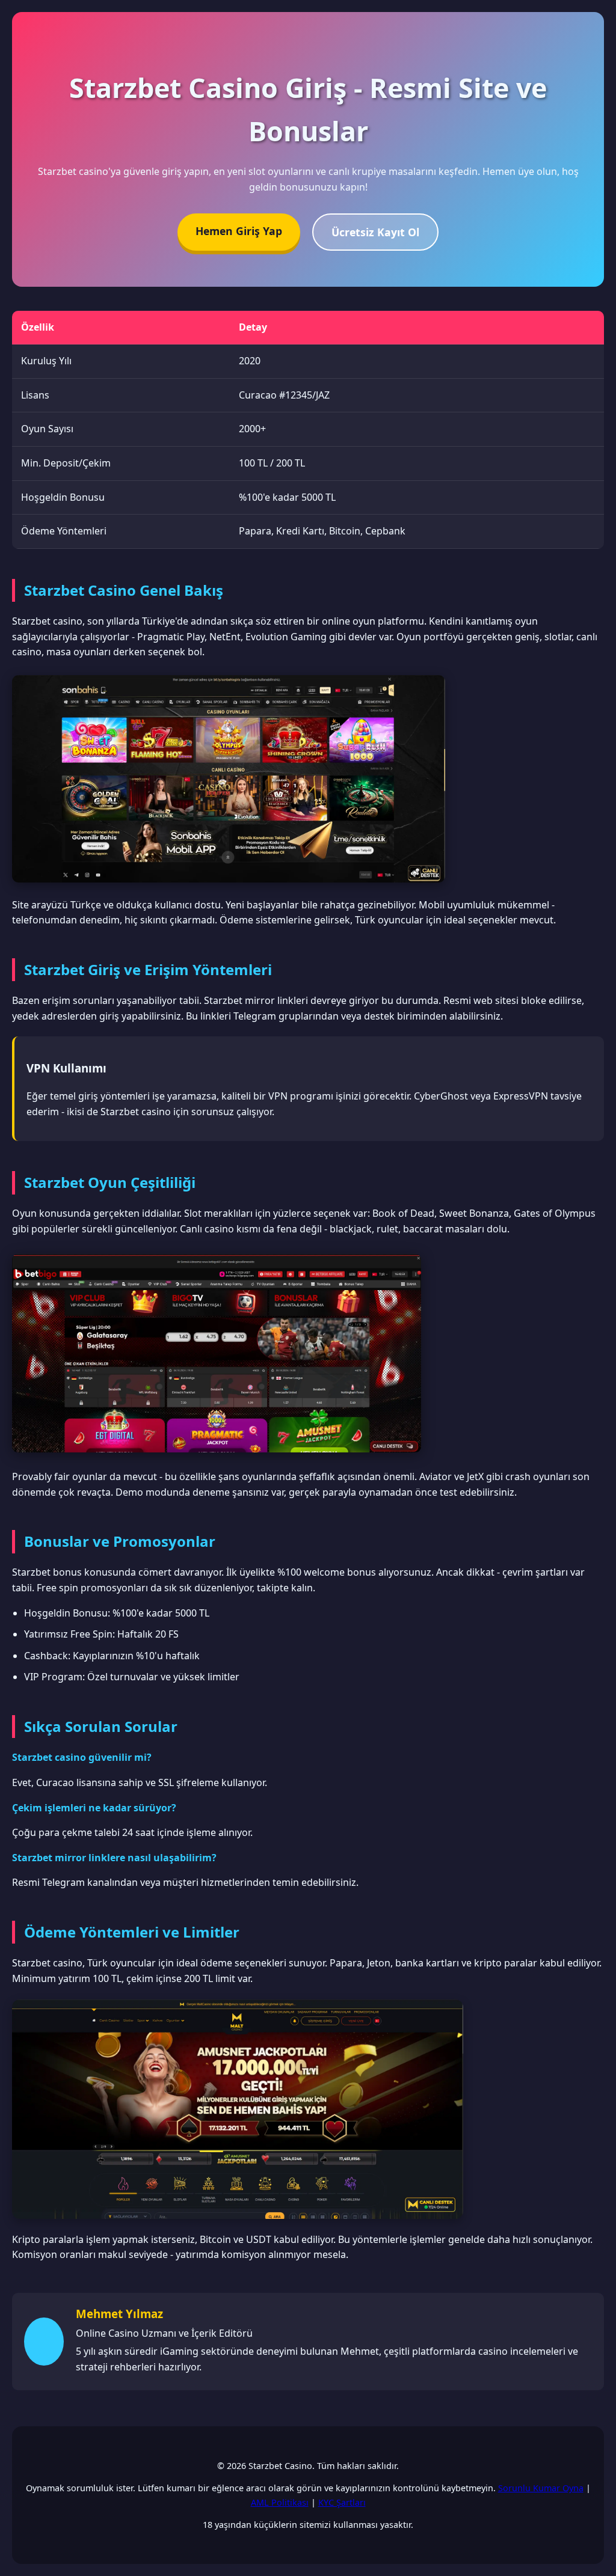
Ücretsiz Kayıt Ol (375, 232)
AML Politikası (280, 2502)
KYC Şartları (342, 2502)
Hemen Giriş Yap (239, 231)
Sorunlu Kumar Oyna (541, 2488)
